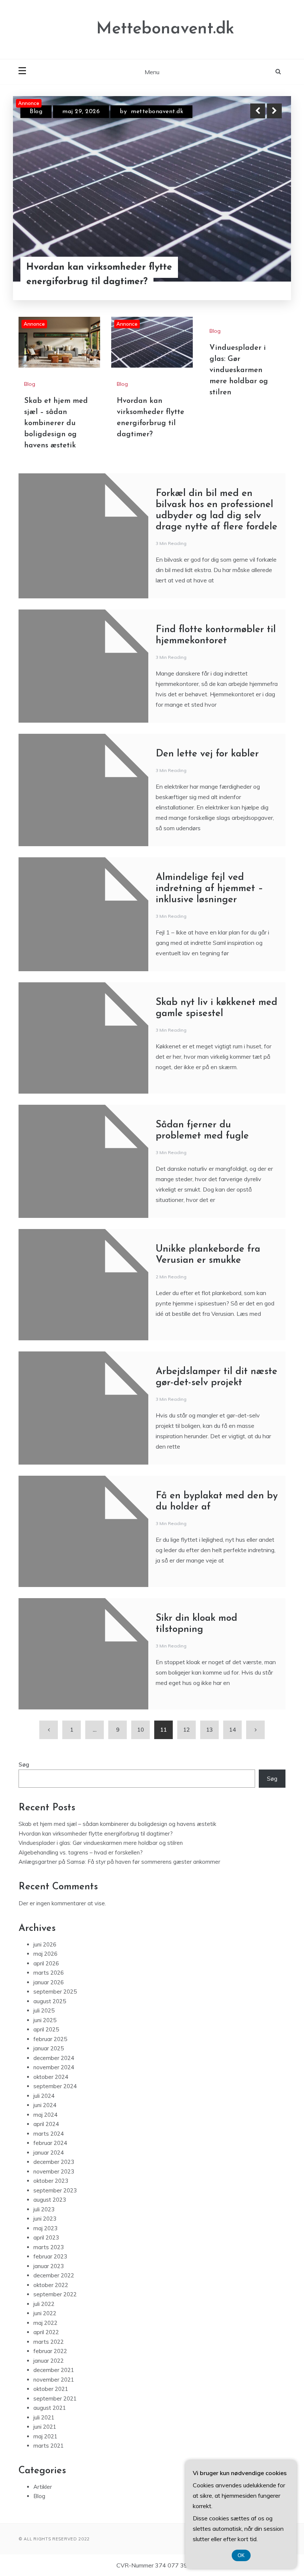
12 (186, 1730)
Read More (261, 267)
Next (274, 111)
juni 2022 (45, 2313)
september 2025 (55, 1992)
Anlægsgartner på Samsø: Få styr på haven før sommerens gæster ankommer (119, 1862)
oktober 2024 (51, 2077)
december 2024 (54, 2058)
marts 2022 (49, 2342)
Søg (24, 1765)
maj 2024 (45, 2115)
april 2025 (46, 2029)
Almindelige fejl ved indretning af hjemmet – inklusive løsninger (209, 889)
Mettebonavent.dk (165, 29)
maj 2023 (45, 2228)
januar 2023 (49, 2266)
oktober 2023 (51, 2181)
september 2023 (55, 2190)
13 (209, 1730)
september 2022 (55, 2294)
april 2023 (46, 2237)
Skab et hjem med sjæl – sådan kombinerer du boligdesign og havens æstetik (95, 267)
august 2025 (50, 2001)
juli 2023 (44, 2209)
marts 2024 (49, 2134)
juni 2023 (45, 2219)
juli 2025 (44, 2010)
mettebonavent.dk (153, 112)
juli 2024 (44, 2096)
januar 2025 (49, 2048)
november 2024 (54, 2067)
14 (232, 1730)
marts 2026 (49, 1973)
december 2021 (54, 2370)
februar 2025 (50, 2039)
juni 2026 (45, 1944)
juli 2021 (44, 2417)
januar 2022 (49, 2361)
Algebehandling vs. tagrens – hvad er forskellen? (81, 1852)
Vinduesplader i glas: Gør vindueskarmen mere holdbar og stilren (239, 370)
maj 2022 (45, 2323)
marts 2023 (49, 2247)
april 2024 (46, 2124)
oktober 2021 (51, 2389)
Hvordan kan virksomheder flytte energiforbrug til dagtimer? (96, 1834)
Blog (36, 112)
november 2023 (54, 2171)
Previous (258, 111)
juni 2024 (45, 2105)
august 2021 (50, 2408)
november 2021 (54, 2380)
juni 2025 (45, 2020)
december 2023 (54, 2162)
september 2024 (55, 2086)
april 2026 (46, 1963)
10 (141, 1730)
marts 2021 (49, 2446)
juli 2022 (44, 2304)
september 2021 (55, 2398)
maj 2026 (45, 1954)
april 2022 (46, 2332)
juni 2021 (45, 2427)
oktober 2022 (51, 2285)
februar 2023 (50, 2256)
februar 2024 (50, 2143)
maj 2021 (45, 2436)
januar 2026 (49, 1982)
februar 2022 (50, 2351)
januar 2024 (49, 2153)
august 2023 (50, 2200)
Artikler (43, 2487)
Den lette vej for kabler (207, 754)
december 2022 (54, 2275)
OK (241, 2555)
